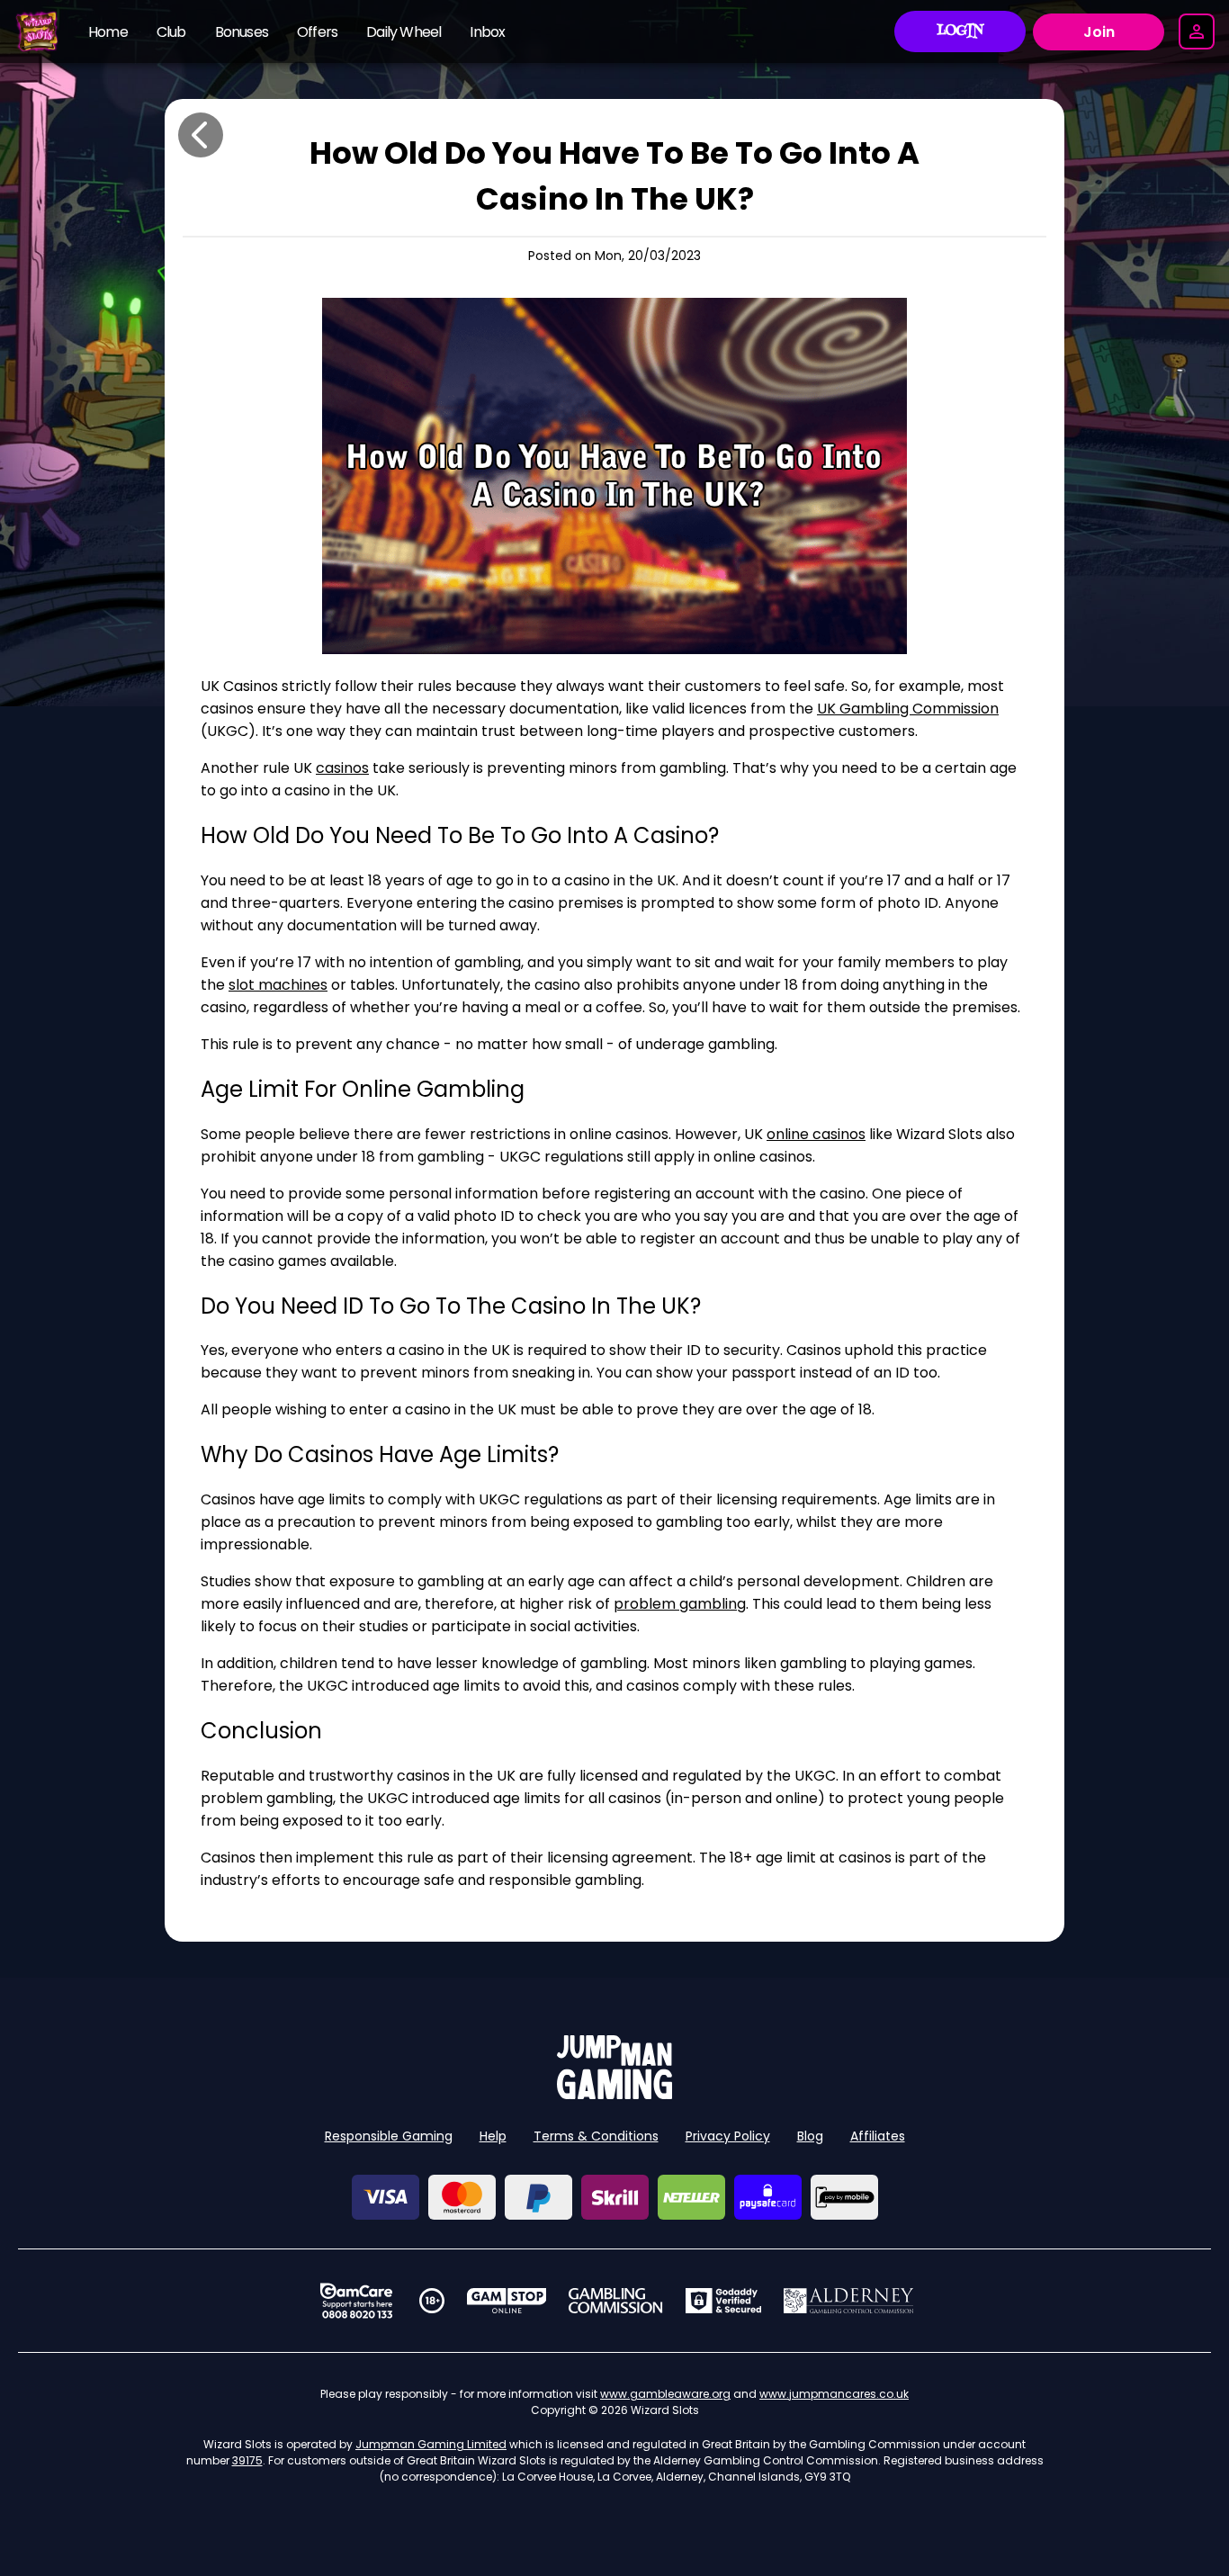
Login (960, 31)
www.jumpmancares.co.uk (834, 2394)
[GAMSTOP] (507, 2301)
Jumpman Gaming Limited (431, 2444)
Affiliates (878, 2136)
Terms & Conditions (596, 2136)
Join (1099, 32)
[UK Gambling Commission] (615, 2301)
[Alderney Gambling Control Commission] (849, 2301)
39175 (247, 2460)
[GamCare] (356, 2301)
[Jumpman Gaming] (614, 2094)
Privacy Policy (728, 2136)
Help (493, 2136)
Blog (810, 2136)
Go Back (201, 135)
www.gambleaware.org (665, 2394)
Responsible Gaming (389, 2136)
